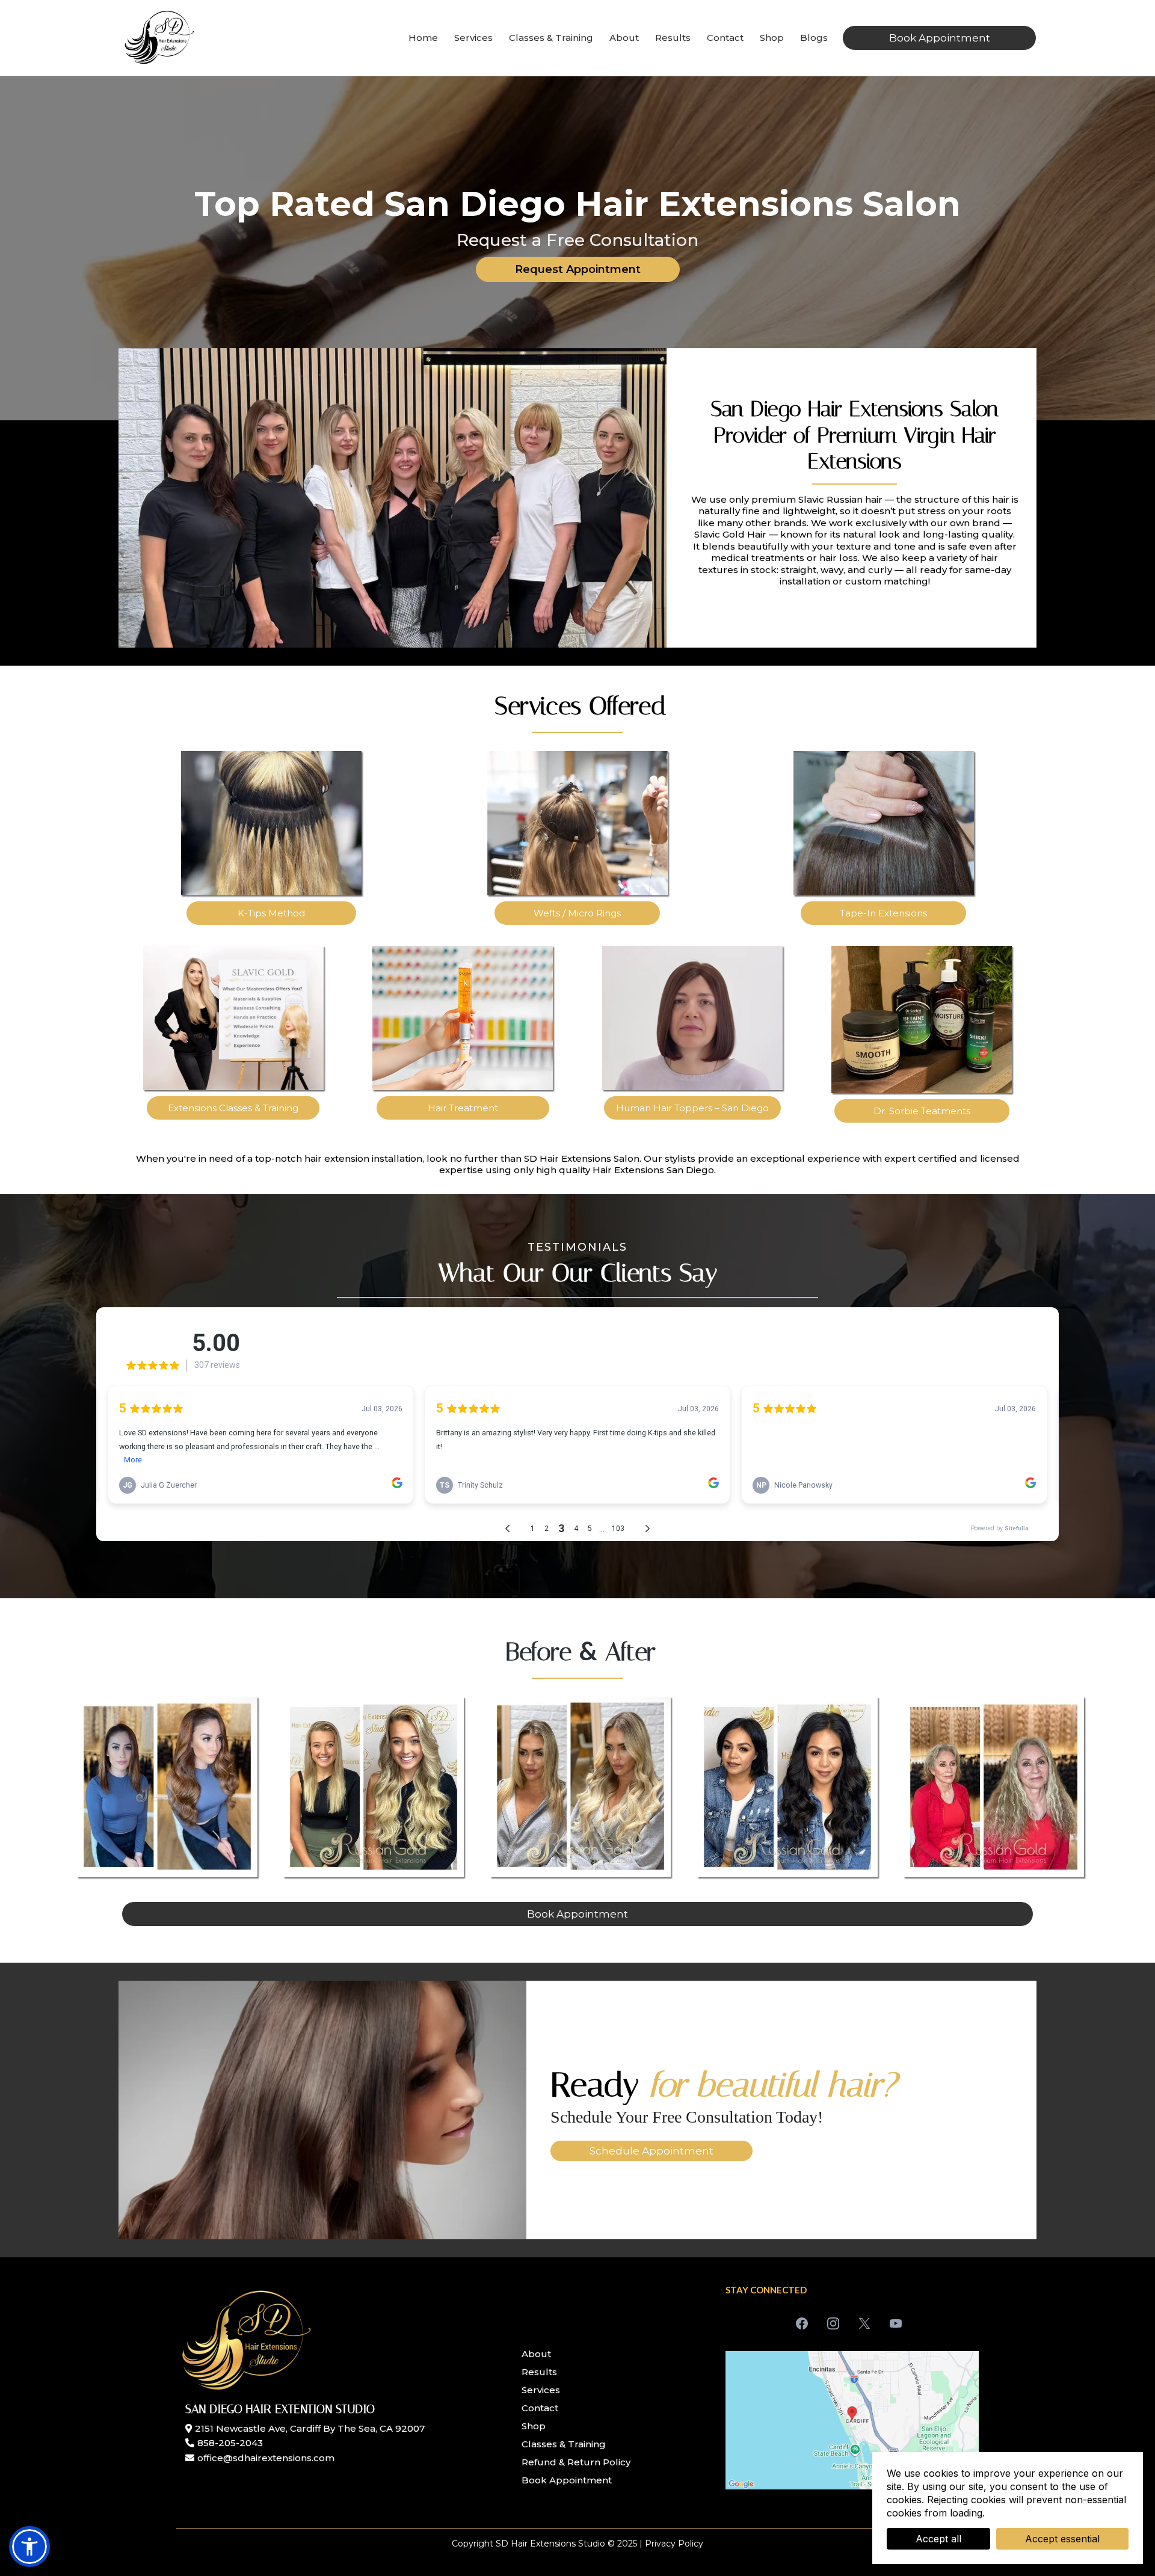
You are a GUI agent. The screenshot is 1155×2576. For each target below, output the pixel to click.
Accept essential (1062, 2539)
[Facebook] (802, 2323)
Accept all (938, 2539)
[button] (29, 2547)
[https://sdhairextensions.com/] (159, 37)
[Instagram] (833, 2323)
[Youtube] (896, 2323)
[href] (852, 2420)
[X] (864, 2323)
